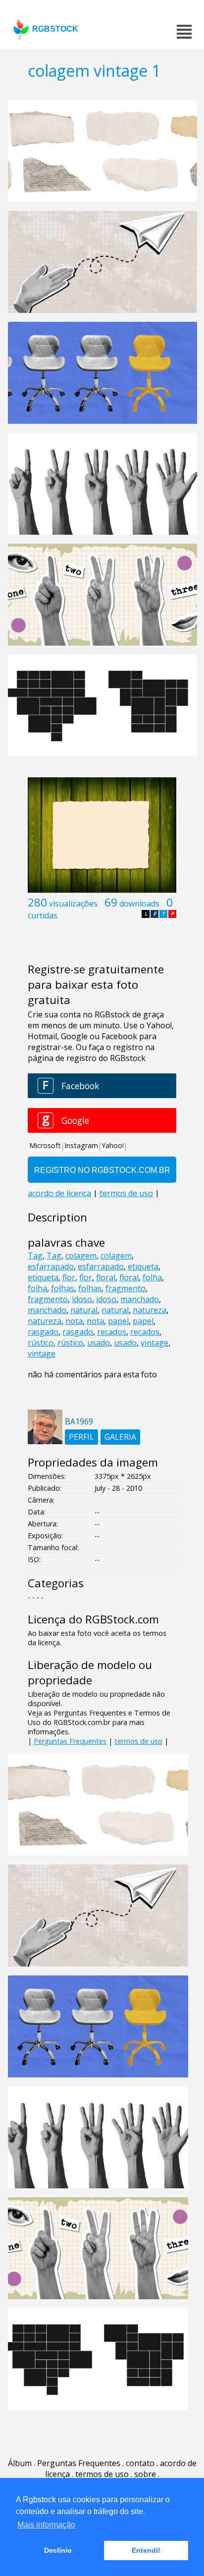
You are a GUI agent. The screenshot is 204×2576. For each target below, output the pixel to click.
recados (112, 1332)
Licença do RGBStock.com (93, 1619)
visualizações (73, 904)
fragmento (126, 1288)
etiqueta (143, 1266)
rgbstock (55, 29)
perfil (81, 1437)
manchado (140, 1299)
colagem (81, 1256)
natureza (150, 1310)
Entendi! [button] (146, 2550)
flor (69, 1277)
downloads (139, 904)
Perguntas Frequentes (70, 1741)
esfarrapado (51, 1266)
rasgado (43, 1332)
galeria (120, 1437)
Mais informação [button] (46, 2525)
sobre (145, 2474)
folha (152, 1277)
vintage (154, 1343)
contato (140, 2463)
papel (118, 1321)
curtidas (43, 915)
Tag (35, 1256)
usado (99, 1343)
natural (84, 1310)
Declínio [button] (58, 2550)
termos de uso (138, 1741)
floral (106, 1277)
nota (74, 1321)
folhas (63, 1288)
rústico (41, 1343)
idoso (82, 1299)
